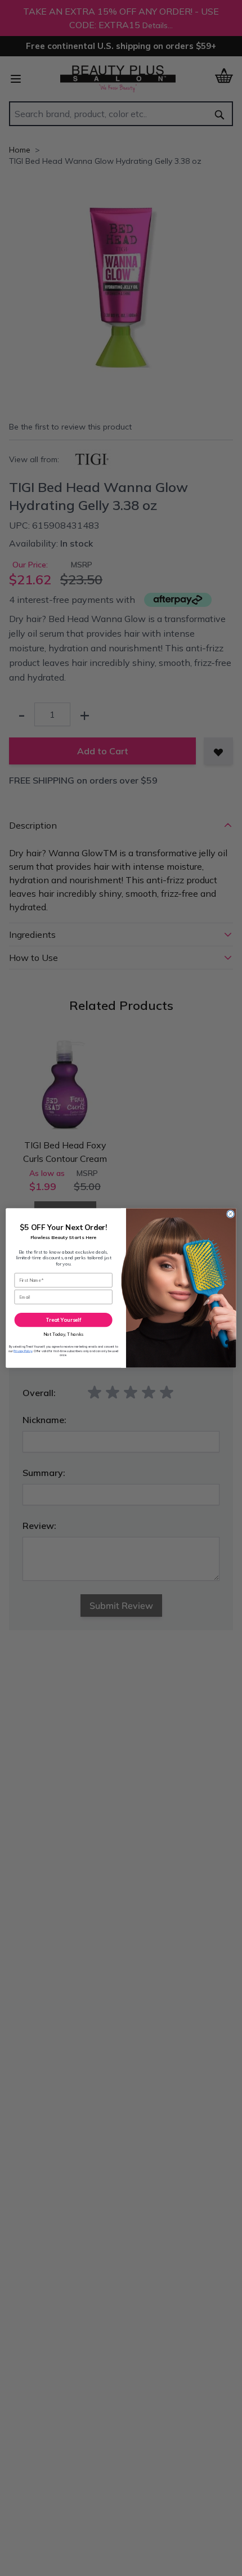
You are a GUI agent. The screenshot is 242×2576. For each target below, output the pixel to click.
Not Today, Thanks (64, 1334)
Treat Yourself (64, 1320)
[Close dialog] (230, 1214)
